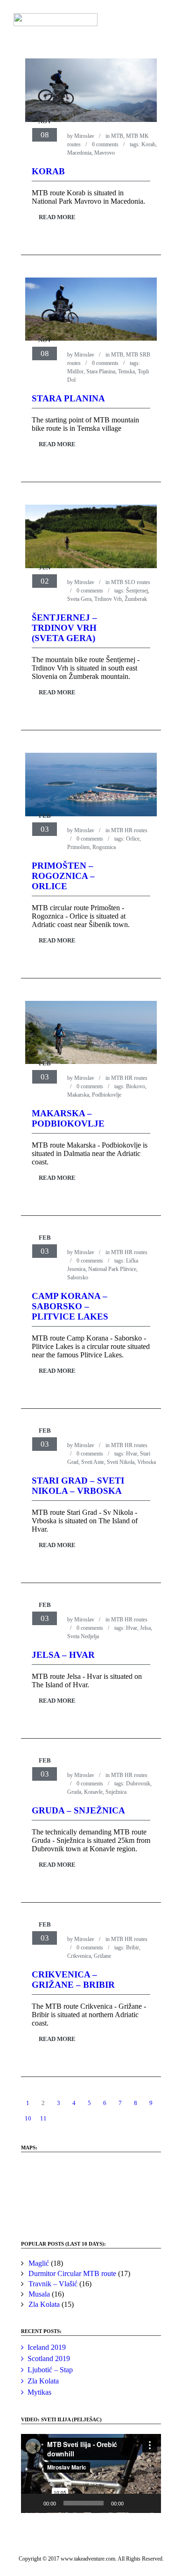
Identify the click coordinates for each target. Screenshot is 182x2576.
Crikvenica (79, 1956)
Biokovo (136, 1086)
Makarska (78, 1095)
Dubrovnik (138, 1784)
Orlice (133, 839)
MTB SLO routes (131, 582)
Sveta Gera (79, 599)
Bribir (133, 1948)
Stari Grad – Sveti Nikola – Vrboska (78, 1486)
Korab (148, 144)
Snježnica (116, 1792)
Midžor (75, 371)
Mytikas (39, 2392)
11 (43, 2118)
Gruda (74, 1792)
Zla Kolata (43, 2381)
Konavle (93, 1792)
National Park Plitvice (112, 1269)
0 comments (105, 144)
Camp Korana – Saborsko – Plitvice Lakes (70, 1306)
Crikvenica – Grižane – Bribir (73, 1980)
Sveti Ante (93, 1462)
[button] (91, 2473)
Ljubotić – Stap (50, 2370)
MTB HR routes (129, 830)
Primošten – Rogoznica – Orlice (63, 876)
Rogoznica (104, 847)
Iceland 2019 (47, 2347)
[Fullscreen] (149, 2503)
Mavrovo (105, 153)
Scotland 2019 (49, 2358)
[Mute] (134, 2503)
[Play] (33, 2503)
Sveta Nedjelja (83, 1636)
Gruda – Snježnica (78, 1810)
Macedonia (79, 153)
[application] (91, 2473)
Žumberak (136, 599)
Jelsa (145, 1628)
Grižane (102, 1956)
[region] (91, 2192)
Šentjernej (137, 591)
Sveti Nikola (121, 1462)
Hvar (132, 1454)
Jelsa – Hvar (63, 1655)
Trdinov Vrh (108, 599)
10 (28, 2118)
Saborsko (78, 1277)
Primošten (78, 847)
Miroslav (84, 136)
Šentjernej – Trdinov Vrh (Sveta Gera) (64, 628)
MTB (117, 136)
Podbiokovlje (107, 1095)
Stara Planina (101, 371)
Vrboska (147, 1462)
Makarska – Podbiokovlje (68, 1118)
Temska (126, 371)
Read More (57, 217)
